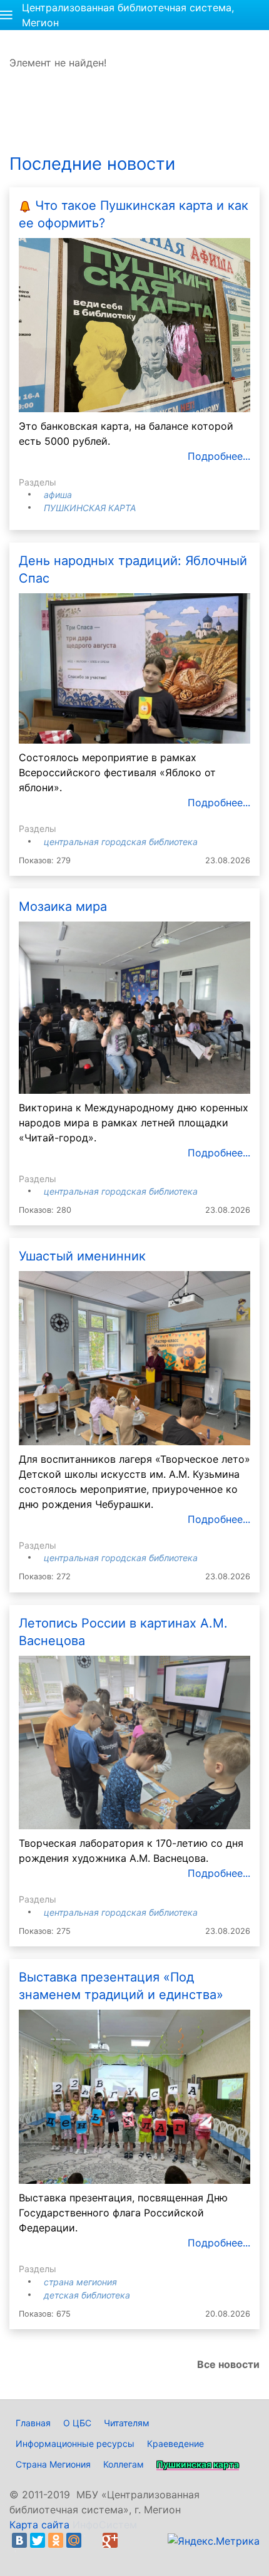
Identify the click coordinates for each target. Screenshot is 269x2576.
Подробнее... (219, 456)
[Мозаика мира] (134, 1007)
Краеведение (175, 2444)
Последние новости (92, 164)
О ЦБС (77, 2423)
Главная (33, 2423)
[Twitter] (38, 2540)
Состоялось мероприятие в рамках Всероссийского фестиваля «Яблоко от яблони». (117, 772)
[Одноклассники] (56, 2540)
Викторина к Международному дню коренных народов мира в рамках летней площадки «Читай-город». (134, 1123)
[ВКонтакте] (19, 2540)
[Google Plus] (110, 2540)
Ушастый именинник (82, 1256)
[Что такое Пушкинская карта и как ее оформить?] (134, 324)
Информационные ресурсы (75, 2444)
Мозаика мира (63, 906)
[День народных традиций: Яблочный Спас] (134, 668)
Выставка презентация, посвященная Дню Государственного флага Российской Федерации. (123, 2213)
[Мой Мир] (74, 2540)
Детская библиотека (87, 2295)
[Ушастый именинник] (134, 1357)
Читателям (127, 2423)
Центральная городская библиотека (121, 842)
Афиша (58, 495)
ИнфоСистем (105, 2525)
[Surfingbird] (23, 2555)
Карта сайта (39, 2525)
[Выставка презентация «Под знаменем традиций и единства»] (134, 2096)
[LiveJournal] (92, 2540)
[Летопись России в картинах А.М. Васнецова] (134, 1742)
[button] (6, 15)
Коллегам (124, 2464)
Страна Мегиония (80, 2282)
